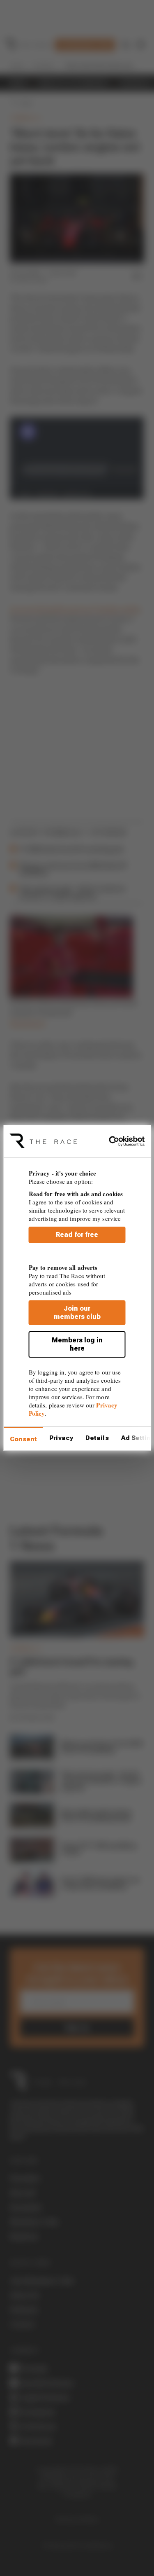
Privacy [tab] (61, 1438)
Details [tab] (97, 1438)
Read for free (77, 1235)
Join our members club (77, 1313)
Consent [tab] (23, 1439)
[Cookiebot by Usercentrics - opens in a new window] (111, 1141)
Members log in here (77, 1344)
